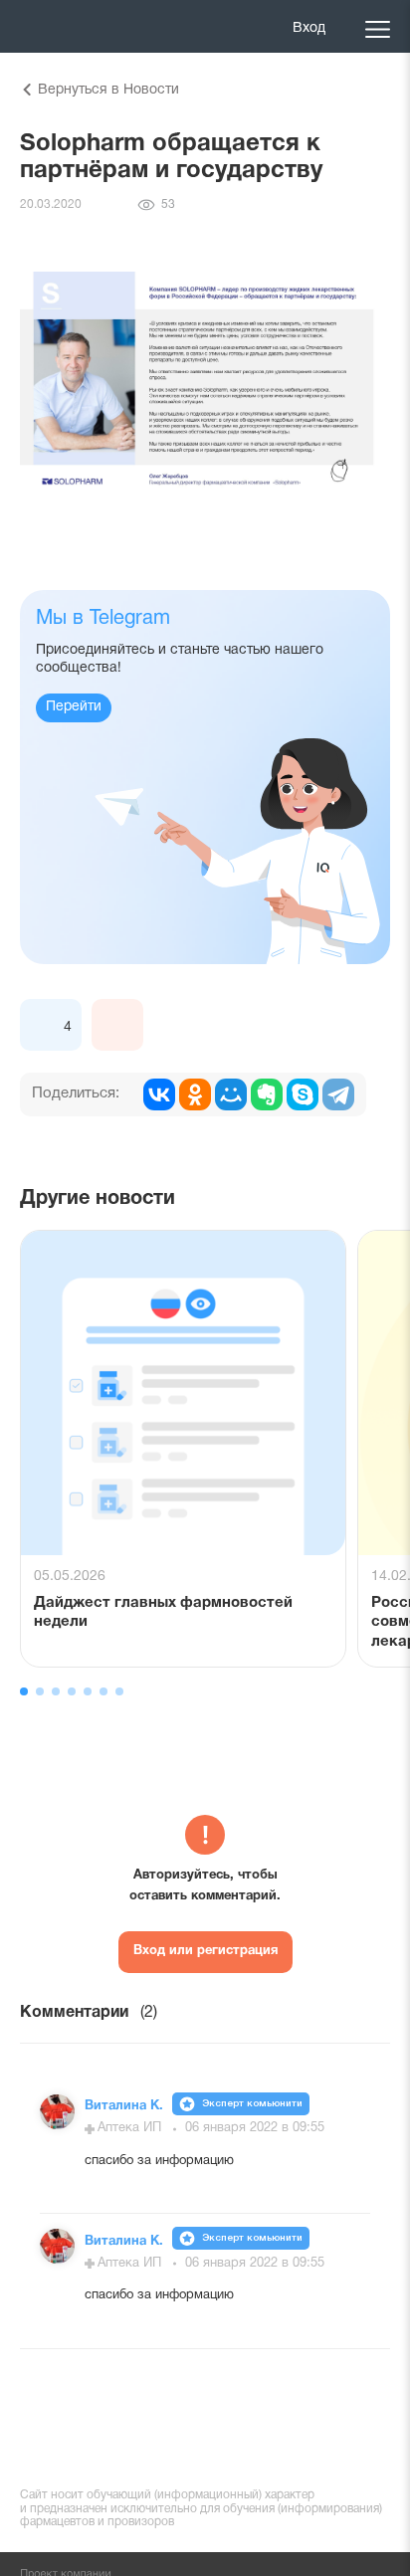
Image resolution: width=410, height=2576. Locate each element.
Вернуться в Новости (108, 90)
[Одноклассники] (195, 1094)
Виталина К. (126, 2106)
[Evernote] (267, 1094)
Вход (309, 28)
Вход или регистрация (205, 1951)
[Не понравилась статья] (117, 1025)
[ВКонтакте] (159, 1094)
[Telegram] (338, 1094)
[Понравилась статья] (46, 1025)
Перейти (74, 707)
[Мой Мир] (231, 1094)
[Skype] (303, 1094)
